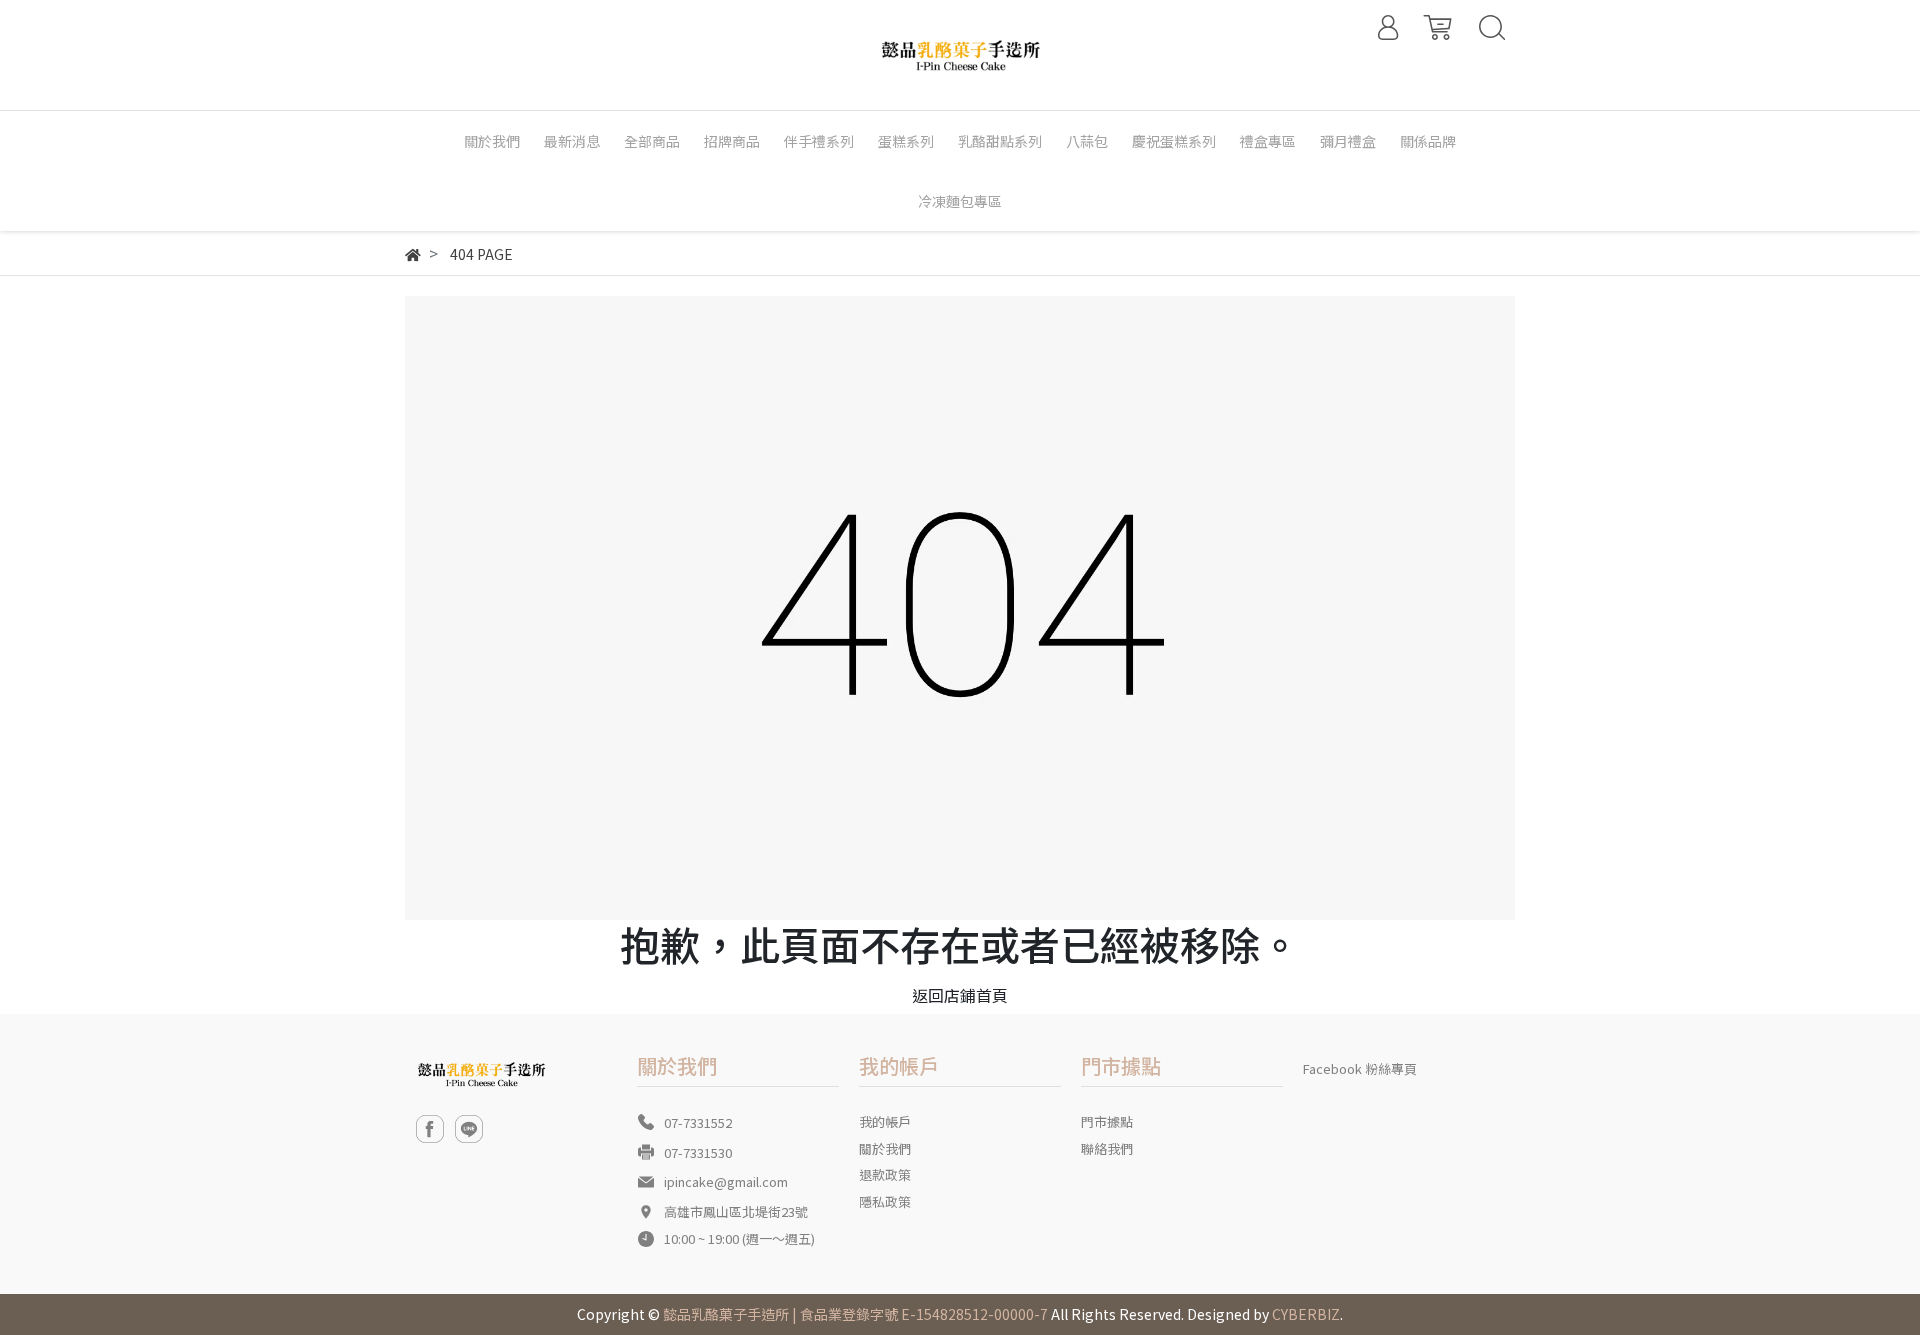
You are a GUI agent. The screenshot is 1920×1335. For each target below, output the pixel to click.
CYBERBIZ (1306, 1314)
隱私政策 (885, 1201)
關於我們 (885, 1148)
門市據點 (1107, 1121)
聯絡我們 (1107, 1148)
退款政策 (885, 1174)
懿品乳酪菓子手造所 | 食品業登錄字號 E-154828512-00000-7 (855, 1314)
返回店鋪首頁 (960, 995)
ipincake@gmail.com (726, 1181)
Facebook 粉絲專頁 (1360, 1068)
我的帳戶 (885, 1121)
